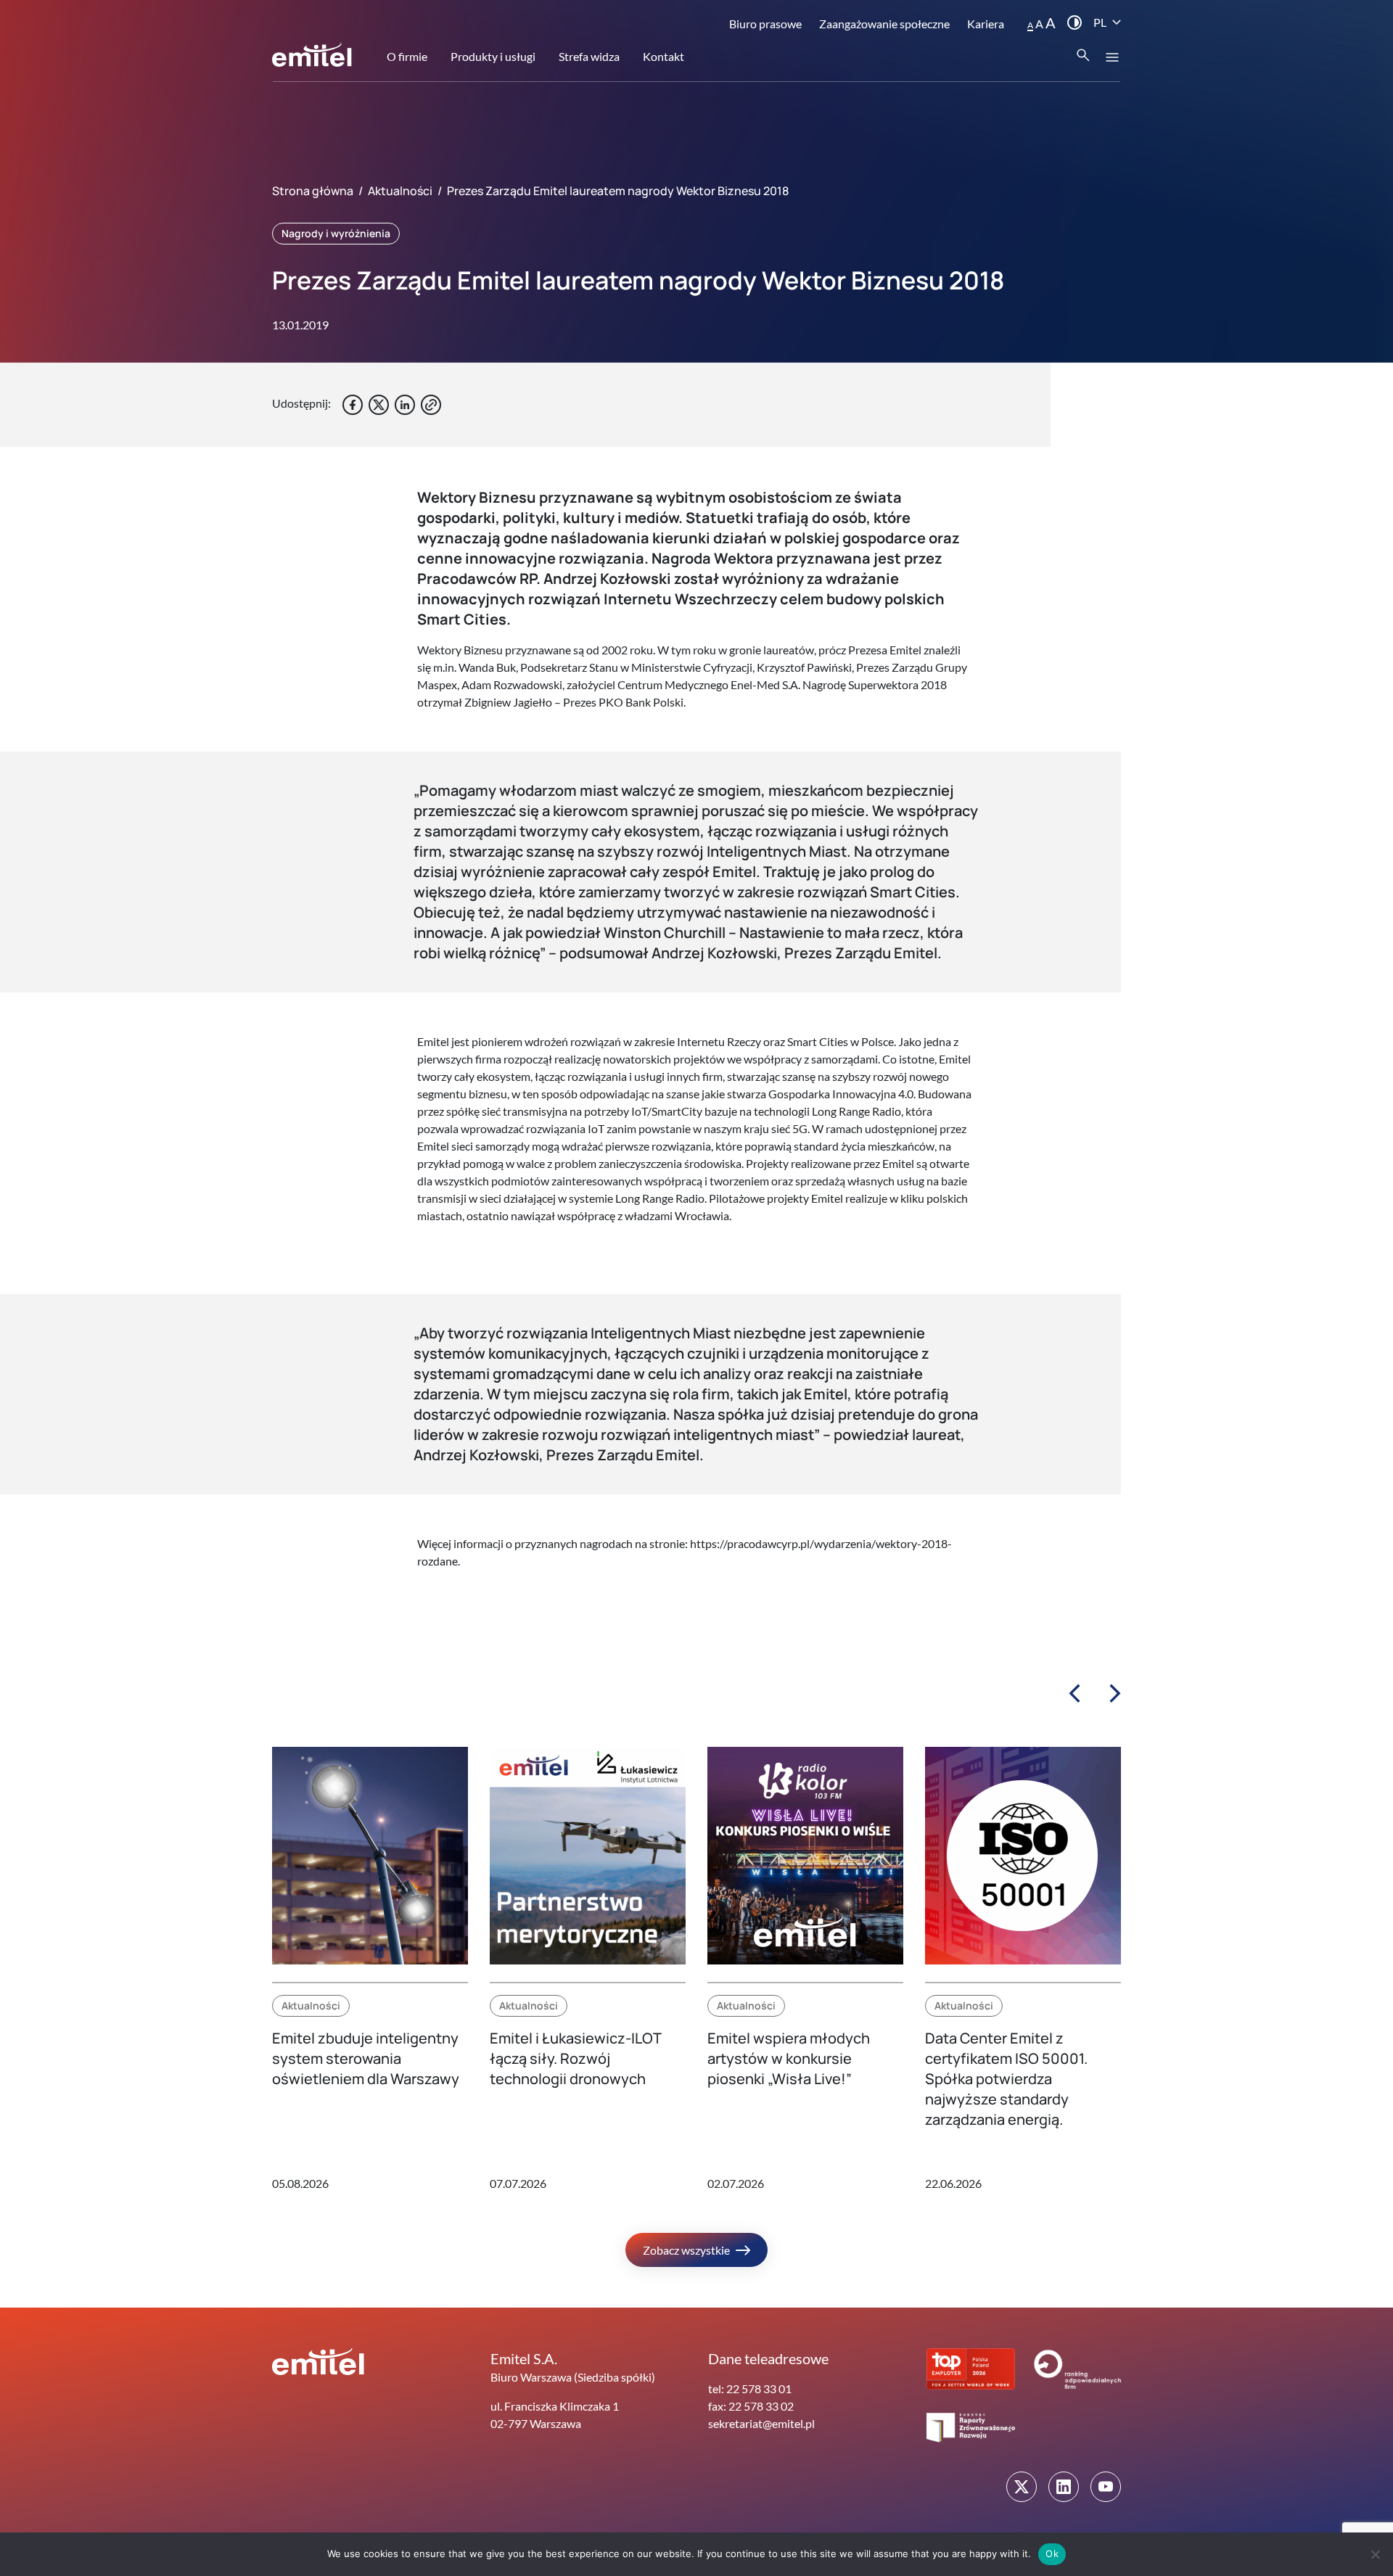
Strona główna (313, 191)
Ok (1052, 2554)
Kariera (986, 24)
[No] (1375, 2554)
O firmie (407, 56)
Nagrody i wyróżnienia (336, 233)
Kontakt (663, 56)
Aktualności (400, 191)
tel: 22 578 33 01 (750, 2388)
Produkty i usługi (493, 56)
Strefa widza (589, 56)
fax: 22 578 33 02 (751, 2406)
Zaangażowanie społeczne (884, 24)
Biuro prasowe (765, 24)
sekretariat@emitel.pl (761, 2423)
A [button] (1030, 25)
